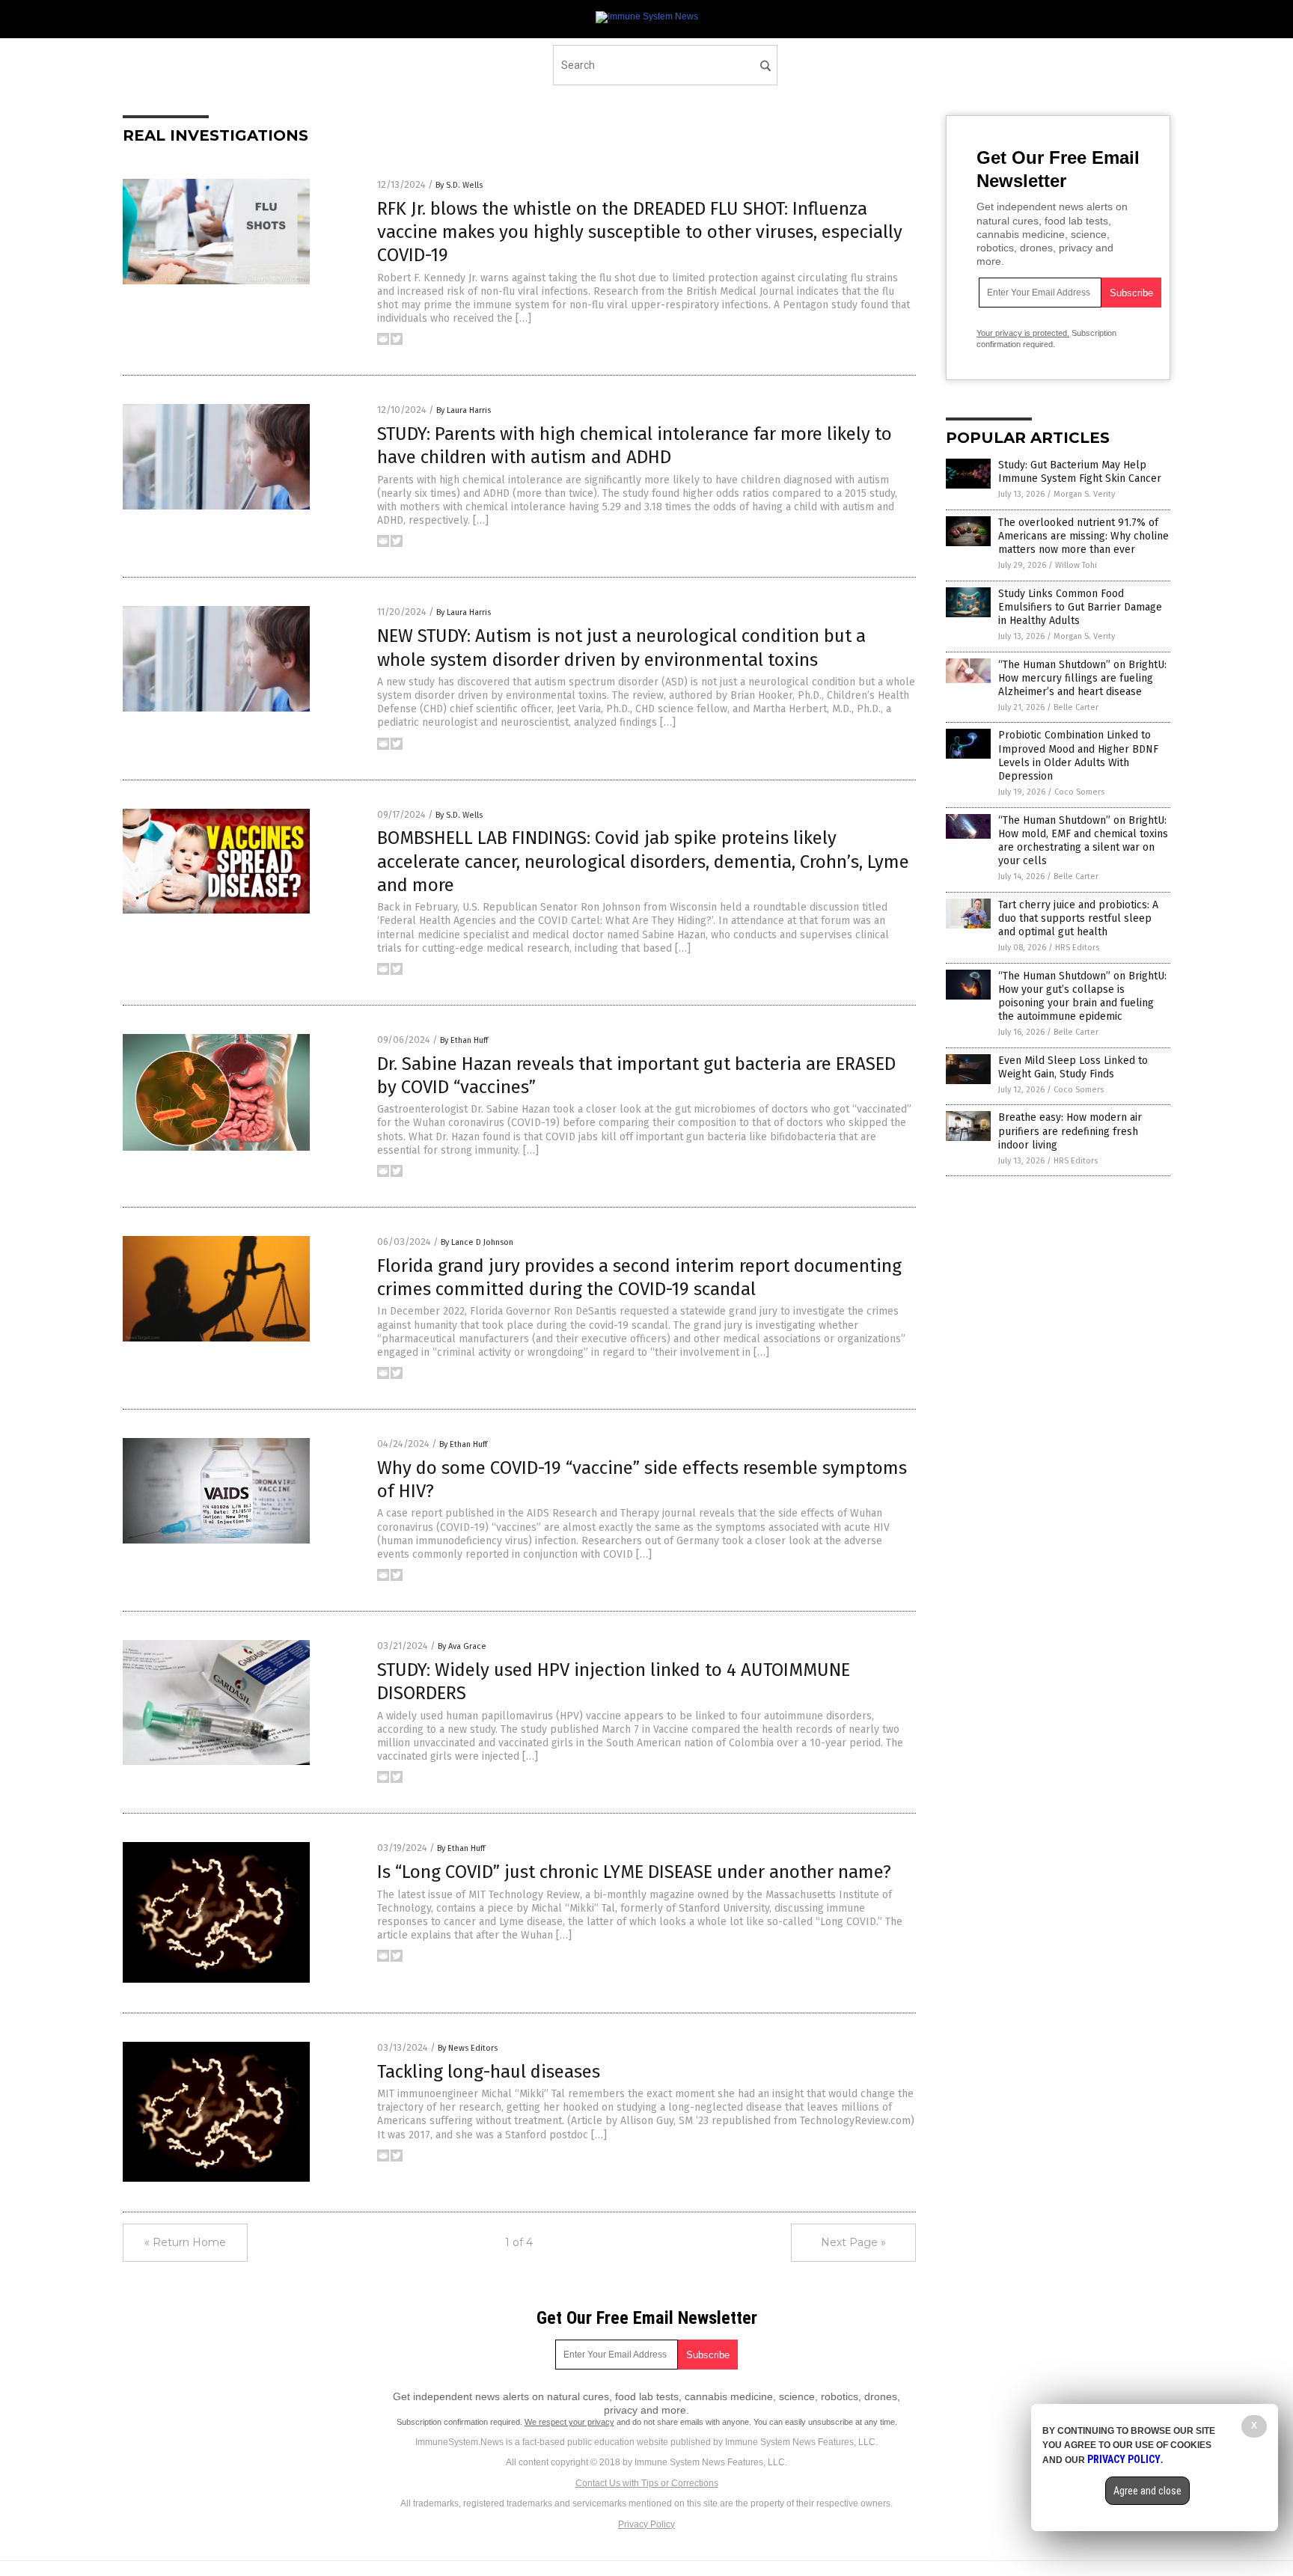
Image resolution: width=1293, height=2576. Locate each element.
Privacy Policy (646, 2524)
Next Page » (853, 2242)
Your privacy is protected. (1023, 333)
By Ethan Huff (464, 1040)
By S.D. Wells (459, 185)
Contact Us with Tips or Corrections (647, 2483)
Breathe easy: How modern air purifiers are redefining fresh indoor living (1070, 1131)
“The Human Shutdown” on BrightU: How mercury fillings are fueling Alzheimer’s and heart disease (1082, 678)
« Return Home (185, 2242)
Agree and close (1147, 2491)
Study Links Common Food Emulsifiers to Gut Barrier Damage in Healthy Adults (1080, 607)
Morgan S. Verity (1084, 494)
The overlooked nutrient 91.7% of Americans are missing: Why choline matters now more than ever (1083, 536)
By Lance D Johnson (477, 1242)
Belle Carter (1076, 707)
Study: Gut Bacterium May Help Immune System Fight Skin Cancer (1080, 472)
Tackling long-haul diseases (489, 2072)
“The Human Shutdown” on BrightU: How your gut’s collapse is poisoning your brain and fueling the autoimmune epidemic (1082, 997)
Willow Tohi (1076, 565)
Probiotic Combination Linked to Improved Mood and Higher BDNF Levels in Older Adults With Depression (1078, 756)
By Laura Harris (464, 410)
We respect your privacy (569, 2422)
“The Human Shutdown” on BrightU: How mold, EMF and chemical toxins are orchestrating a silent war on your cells (1083, 841)
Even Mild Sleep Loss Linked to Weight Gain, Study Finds (1073, 1067)
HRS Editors (1077, 948)
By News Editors (468, 2048)
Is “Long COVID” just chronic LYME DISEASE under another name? (634, 1872)
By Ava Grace (462, 1646)
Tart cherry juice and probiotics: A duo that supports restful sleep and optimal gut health (1078, 918)
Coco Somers (1079, 792)
